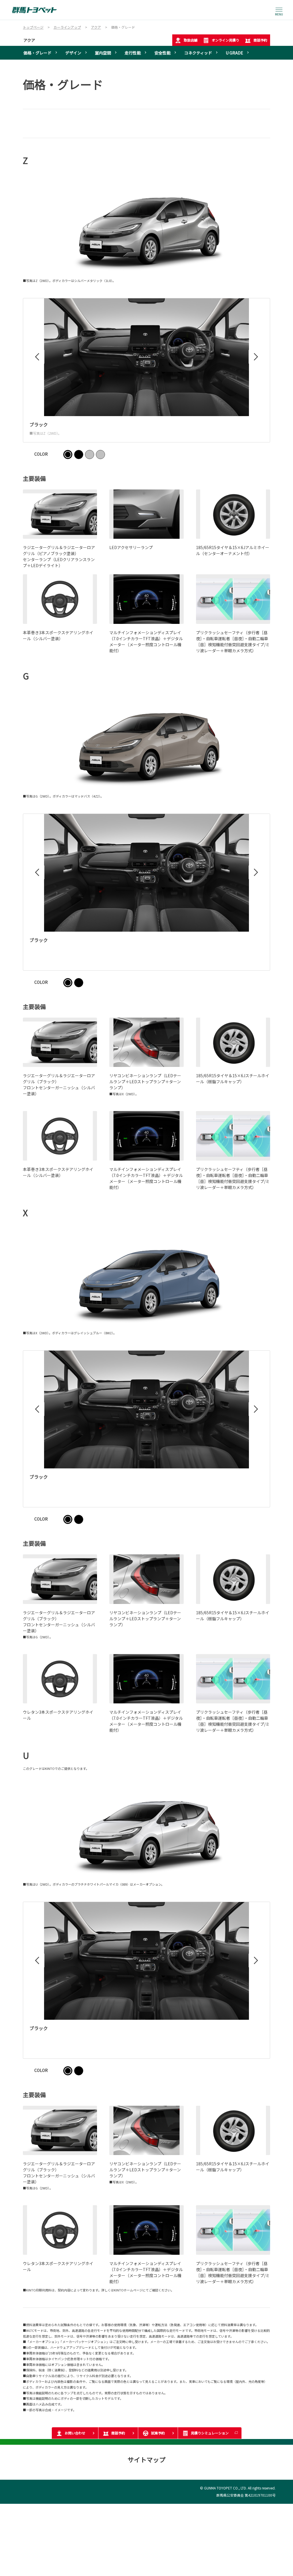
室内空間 (103, 53)
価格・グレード (37, 53)
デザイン (73, 53)
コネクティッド (198, 53)
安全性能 (163, 53)
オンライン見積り (225, 40)
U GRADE (234, 53)
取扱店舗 (191, 40)
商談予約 (260, 40)
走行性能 (133, 53)
